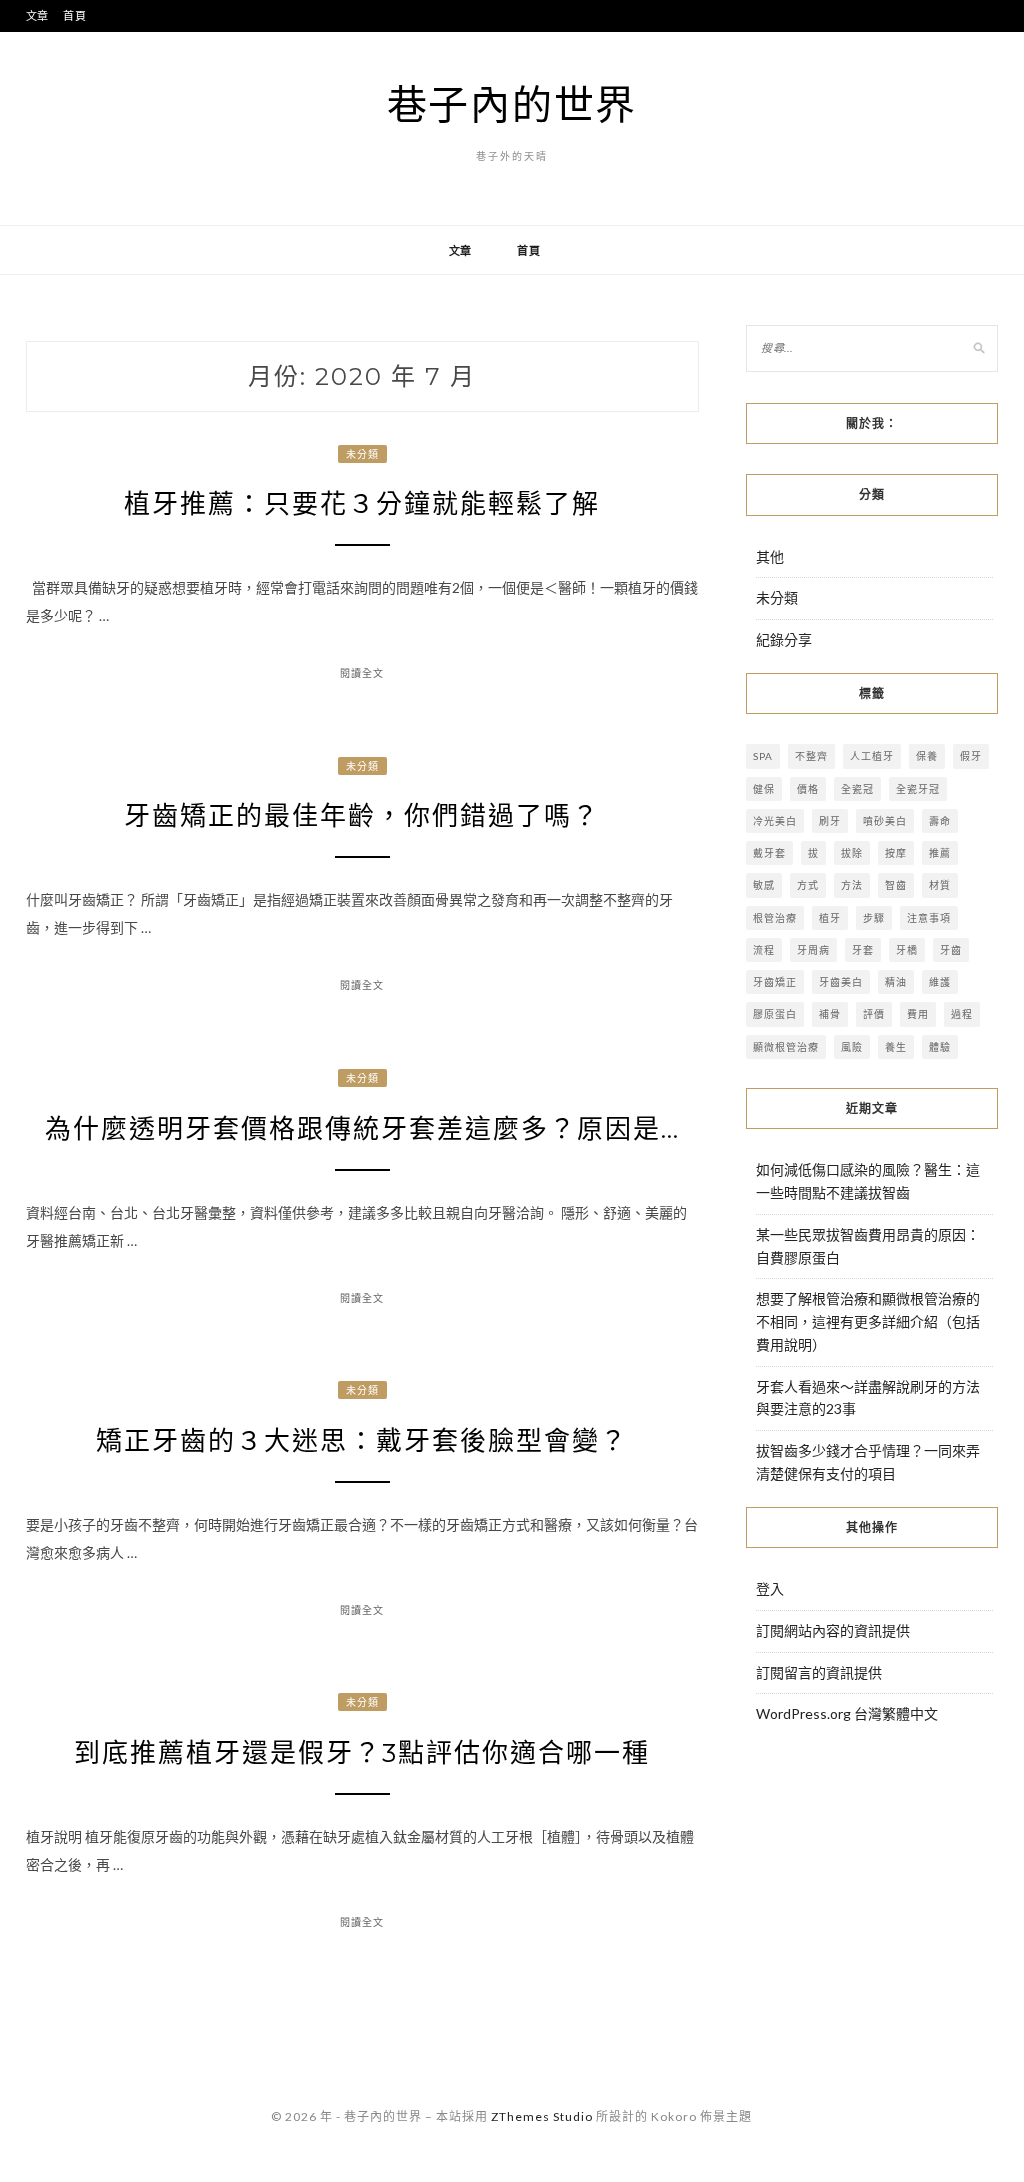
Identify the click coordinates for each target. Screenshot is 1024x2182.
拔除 (852, 853)
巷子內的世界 (512, 104)
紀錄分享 (784, 639)
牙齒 (951, 950)
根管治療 (775, 918)
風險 (852, 1047)
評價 (874, 1014)
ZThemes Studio (542, 2116)
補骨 (830, 1014)
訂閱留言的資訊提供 (819, 1672)
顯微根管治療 (786, 1047)
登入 (770, 1588)
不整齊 (811, 756)
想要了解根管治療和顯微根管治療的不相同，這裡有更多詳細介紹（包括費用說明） (868, 1321)
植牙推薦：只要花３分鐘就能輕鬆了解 (362, 504)
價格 (808, 789)
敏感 (764, 885)
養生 (896, 1047)
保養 (927, 756)
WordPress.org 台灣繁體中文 (847, 1713)
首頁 (75, 15)
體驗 (940, 1047)
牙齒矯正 (775, 982)
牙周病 (813, 950)
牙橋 (907, 950)
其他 (770, 556)
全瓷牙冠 (918, 789)
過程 (962, 1014)
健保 (764, 789)
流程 (764, 950)
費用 (918, 1014)
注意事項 (929, 918)
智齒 (896, 885)
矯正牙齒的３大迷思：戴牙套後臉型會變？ (362, 1441)
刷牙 (830, 821)
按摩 (896, 853)
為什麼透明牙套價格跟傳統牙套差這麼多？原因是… (362, 1129)
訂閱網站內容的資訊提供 (833, 1630)
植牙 (830, 918)
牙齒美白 (841, 982)
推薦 (940, 853)
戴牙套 (769, 853)
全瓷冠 (857, 789)
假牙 (971, 756)
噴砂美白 (885, 821)
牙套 (863, 950)
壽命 (940, 821)
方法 (852, 885)
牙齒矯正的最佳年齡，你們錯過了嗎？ (362, 816)
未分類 (362, 454)
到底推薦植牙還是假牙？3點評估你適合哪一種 (362, 1753)
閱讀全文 (362, 673)
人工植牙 (872, 756)
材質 (940, 885)
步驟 (874, 918)
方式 (808, 885)
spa (763, 756)
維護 (940, 982)
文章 (38, 15)
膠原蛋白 (775, 1014)
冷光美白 (775, 821)
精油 (896, 982)
